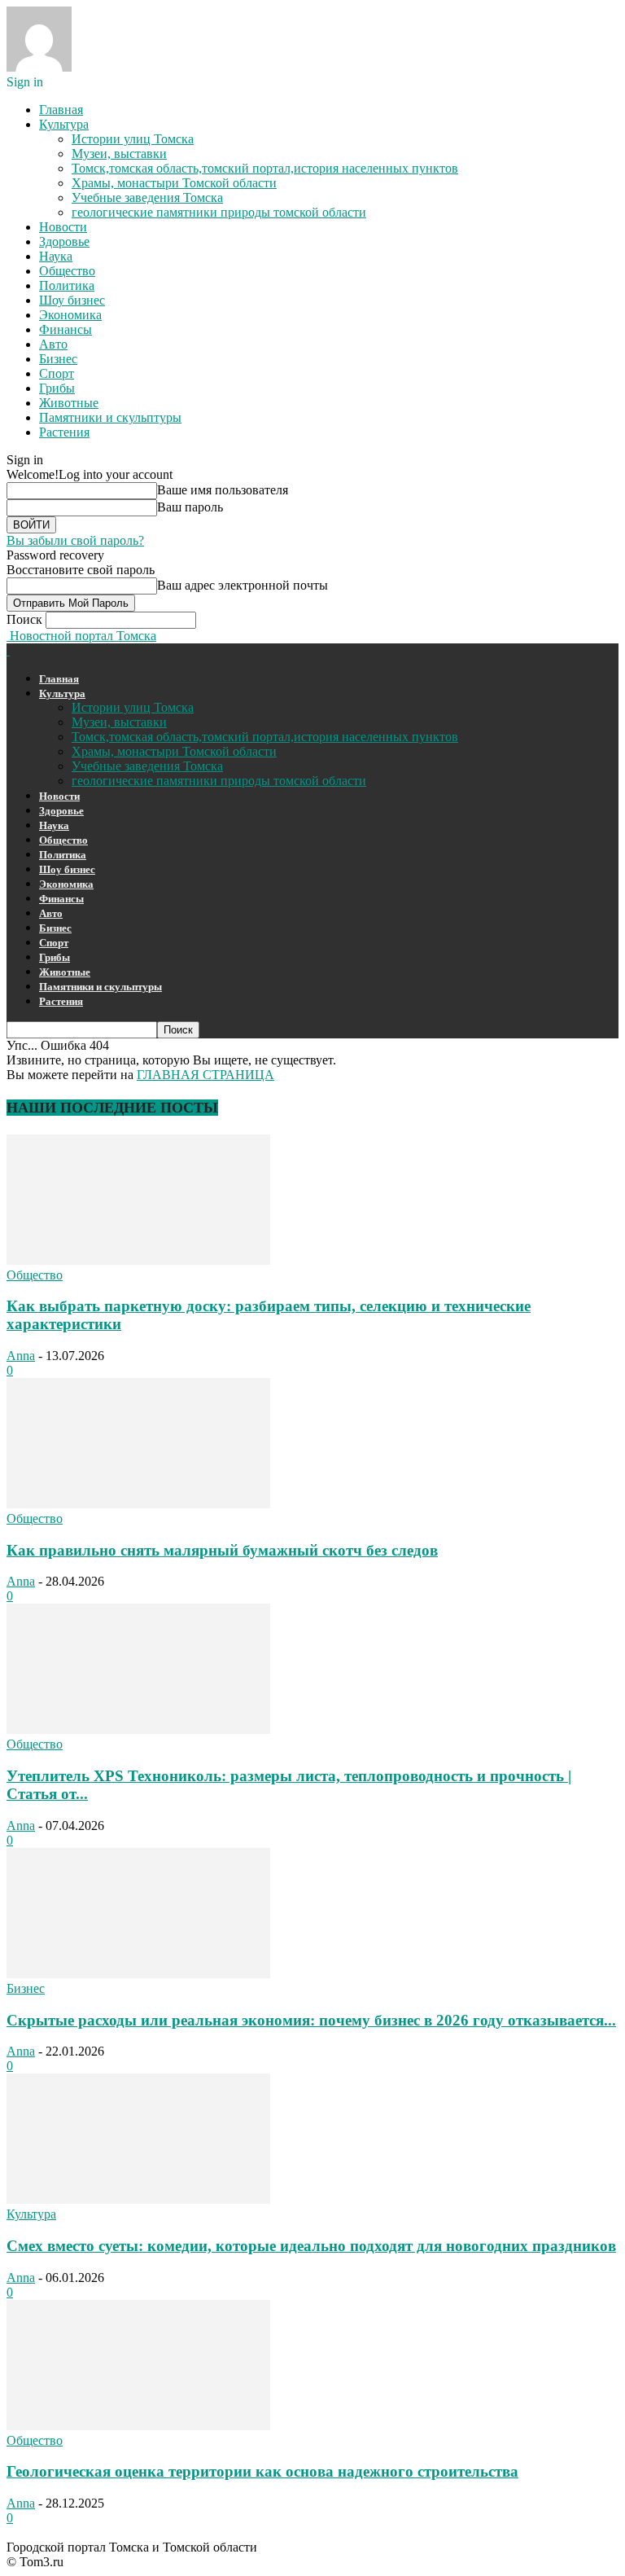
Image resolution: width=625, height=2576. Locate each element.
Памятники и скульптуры (110, 417)
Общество (67, 271)
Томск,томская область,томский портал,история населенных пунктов (265, 168)
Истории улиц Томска (133, 139)
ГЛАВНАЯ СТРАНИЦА (205, 1075)
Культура (64, 124)
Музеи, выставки (119, 154)
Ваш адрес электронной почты (243, 585)
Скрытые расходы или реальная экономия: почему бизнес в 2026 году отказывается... (311, 2020)
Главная (61, 110)
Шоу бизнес (72, 300)
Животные (69, 403)
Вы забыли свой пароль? (75, 540)
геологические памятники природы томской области (219, 212)
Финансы (66, 329)
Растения (64, 432)
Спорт (57, 373)
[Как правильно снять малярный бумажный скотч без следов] (138, 1504)
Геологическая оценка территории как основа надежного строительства (262, 2471)
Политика (67, 285)
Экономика (70, 315)
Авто (53, 344)
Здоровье (64, 241)
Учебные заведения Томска (147, 197)
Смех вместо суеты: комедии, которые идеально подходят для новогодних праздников (311, 2246)
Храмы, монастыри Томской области (174, 183)
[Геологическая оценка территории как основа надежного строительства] (138, 2426)
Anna (21, 1356)
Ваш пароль (190, 507)
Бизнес (58, 359)
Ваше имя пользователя (223, 490)
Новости (63, 227)
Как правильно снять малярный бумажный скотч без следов (222, 1550)
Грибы (57, 388)
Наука (56, 256)
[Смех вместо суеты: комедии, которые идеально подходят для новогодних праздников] (138, 2199)
